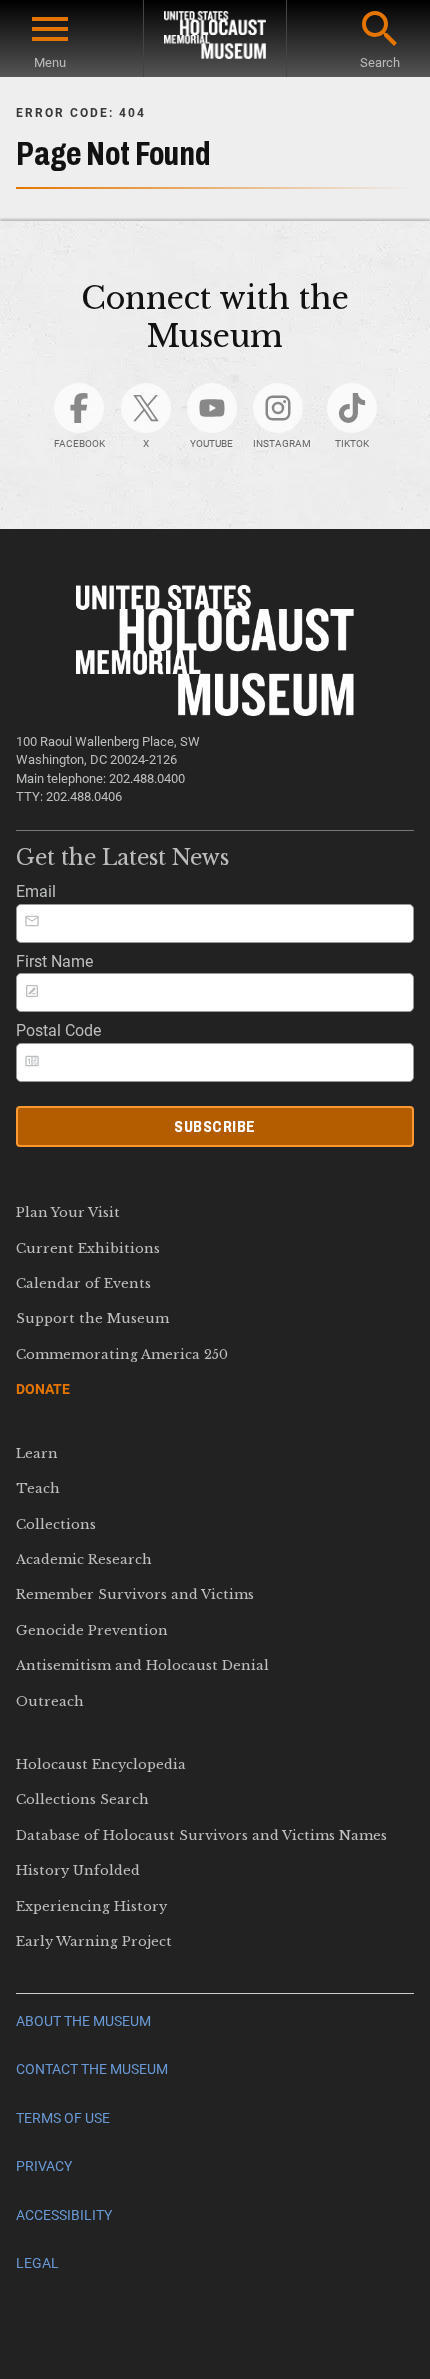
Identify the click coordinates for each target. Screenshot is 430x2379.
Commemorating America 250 (122, 1354)
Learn (37, 1453)
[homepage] (215, 38)
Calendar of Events (83, 1283)
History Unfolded (78, 1870)
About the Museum (83, 2021)
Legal (37, 2263)
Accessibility (64, 2215)
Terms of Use (63, 2118)
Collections (56, 1524)
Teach (38, 1488)
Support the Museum (92, 1318)
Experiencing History (91, 1906)
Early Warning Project (94, 1941)
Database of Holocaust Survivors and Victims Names (201, 1835)
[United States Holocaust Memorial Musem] (215, 710)
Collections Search (82, 1799)
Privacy (44, 2166)
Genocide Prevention (92, 1630)
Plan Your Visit (68, 1212)
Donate (43, 1389)
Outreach (50, 1701)
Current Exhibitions (88, 1248)
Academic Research (84, 1559)
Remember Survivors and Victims (135, 1594)
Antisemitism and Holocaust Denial (142, 1665)
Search (380, 62)
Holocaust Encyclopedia (101, 1764)
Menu (50, 62)
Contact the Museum (92, 2069)
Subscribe (215, 1126)
